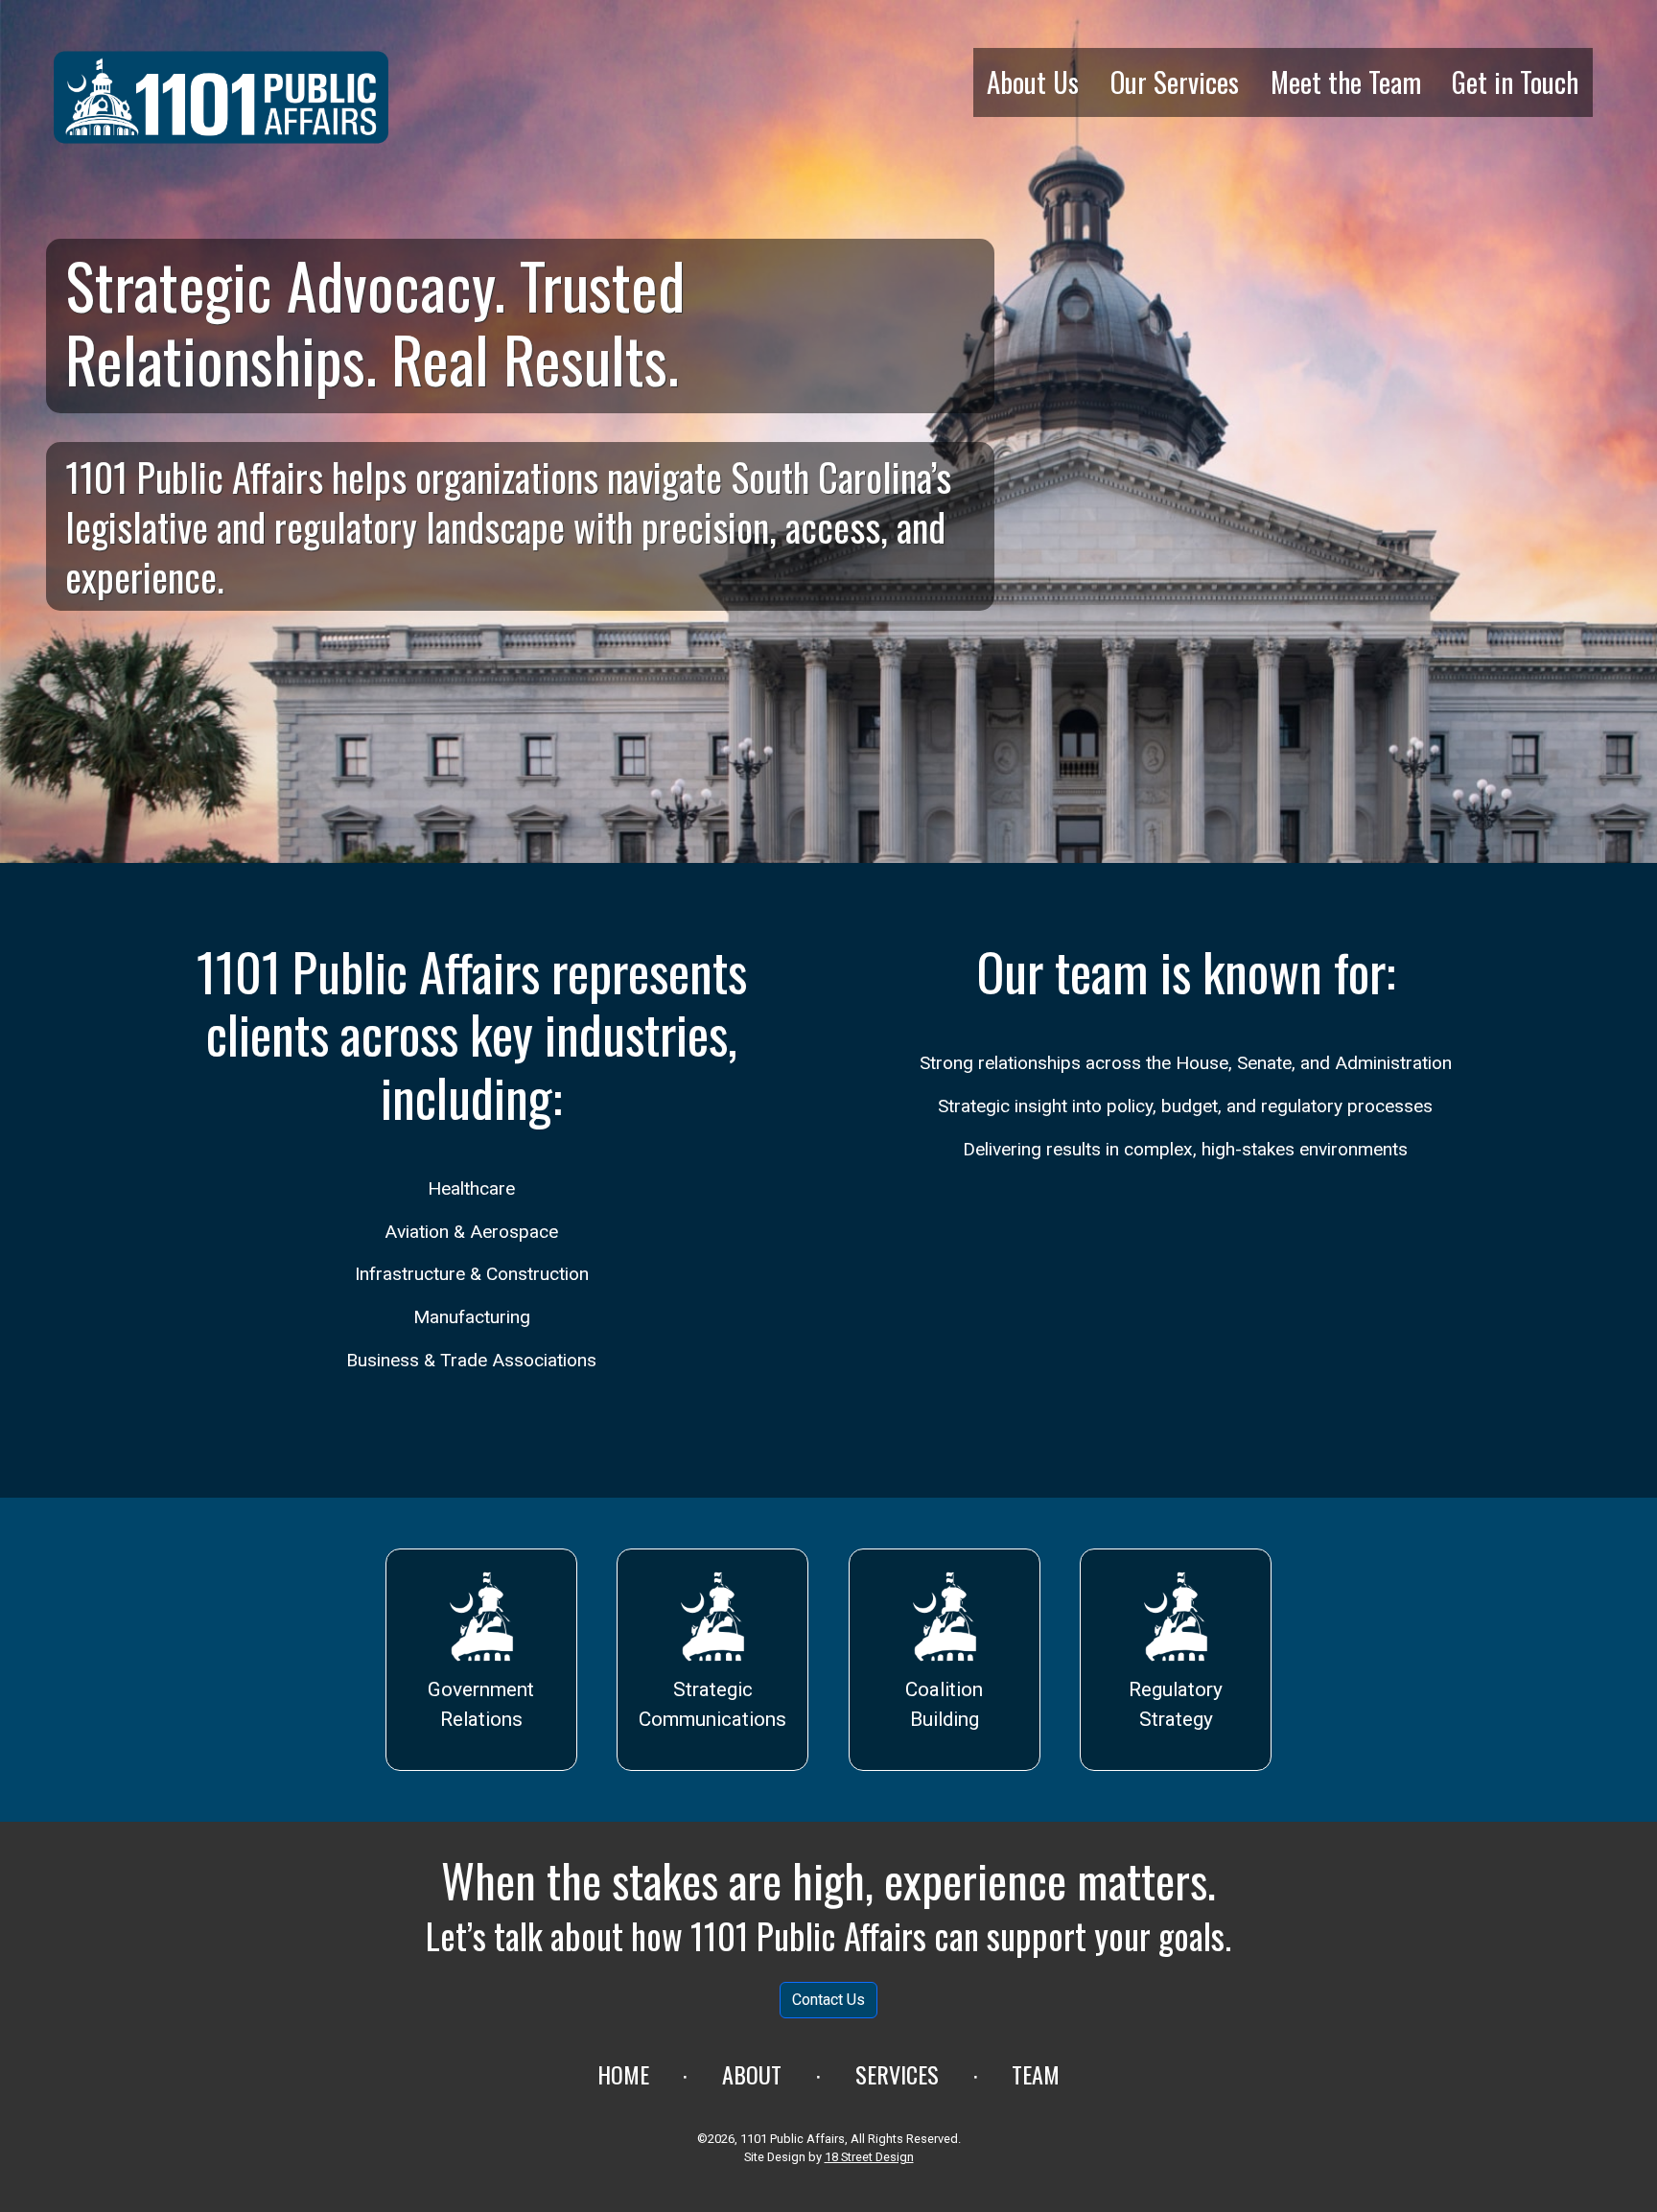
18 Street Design (869, 2157)
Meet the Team (1346, 81)
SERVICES (897, 2074)
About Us (1033, 81)
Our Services (1175, 81)
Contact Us (828, 2000)
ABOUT (752, 2074)
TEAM (1036, 2074)
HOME (623, 2074)
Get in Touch (1515, 81)
